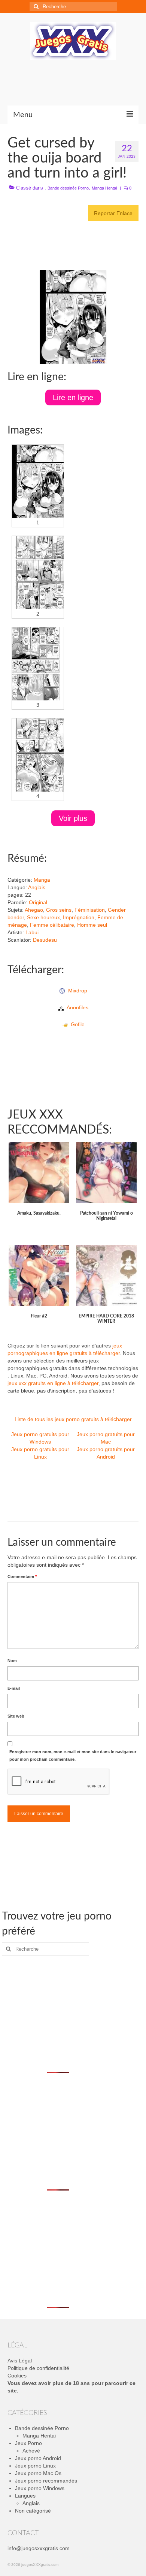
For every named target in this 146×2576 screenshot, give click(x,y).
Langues (25, 2496)
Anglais (37, 887)
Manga (42, 880)
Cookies (17, 2376)
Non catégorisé (33, 2511)
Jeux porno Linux (35, 2466)
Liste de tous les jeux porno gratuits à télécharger (73, 1419)
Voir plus (73, 818)
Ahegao (34, 910)
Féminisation (90, 910)
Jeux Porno (28, 2443)
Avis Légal (20, 2361)
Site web (16, 1716)
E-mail (14, 1688)
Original (38, 902)
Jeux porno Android (38, 2458)
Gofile (76, 1024)
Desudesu (45, 940)
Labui (32, 932)
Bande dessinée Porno (68, 188)
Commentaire (22, 1576)
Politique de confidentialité (38, 2368)
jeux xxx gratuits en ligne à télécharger (53, 1383)
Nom (12, 1661)
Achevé (31, 2451)
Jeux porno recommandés (46, 2481)
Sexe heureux (43, 917)
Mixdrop (76, 991)
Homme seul (92, 925)
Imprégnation (79, 917)
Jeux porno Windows (40, 2488)
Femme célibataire (52, 925)
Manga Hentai (104, 188)
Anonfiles (76, 1007)
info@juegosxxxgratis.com (39, 2548)
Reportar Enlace (113, 213)
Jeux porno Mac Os (38, 2473)
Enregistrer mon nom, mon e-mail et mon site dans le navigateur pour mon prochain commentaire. (73, 1755)
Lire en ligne (73, 397)
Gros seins (59, 910)
